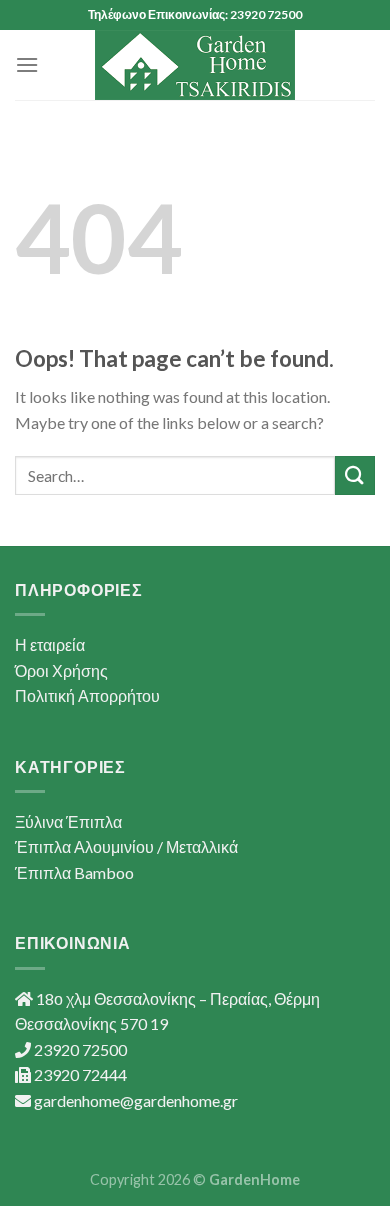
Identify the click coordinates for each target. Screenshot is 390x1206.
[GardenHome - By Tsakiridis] (195, 65)
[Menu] (27, 64)
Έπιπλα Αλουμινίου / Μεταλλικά (126, 846)
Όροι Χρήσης (61, 670)
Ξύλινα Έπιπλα (68, 821)
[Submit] (355, 475)
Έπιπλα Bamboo (74, 872)
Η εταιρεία (50, 644)
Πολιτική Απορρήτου (87, 695)
